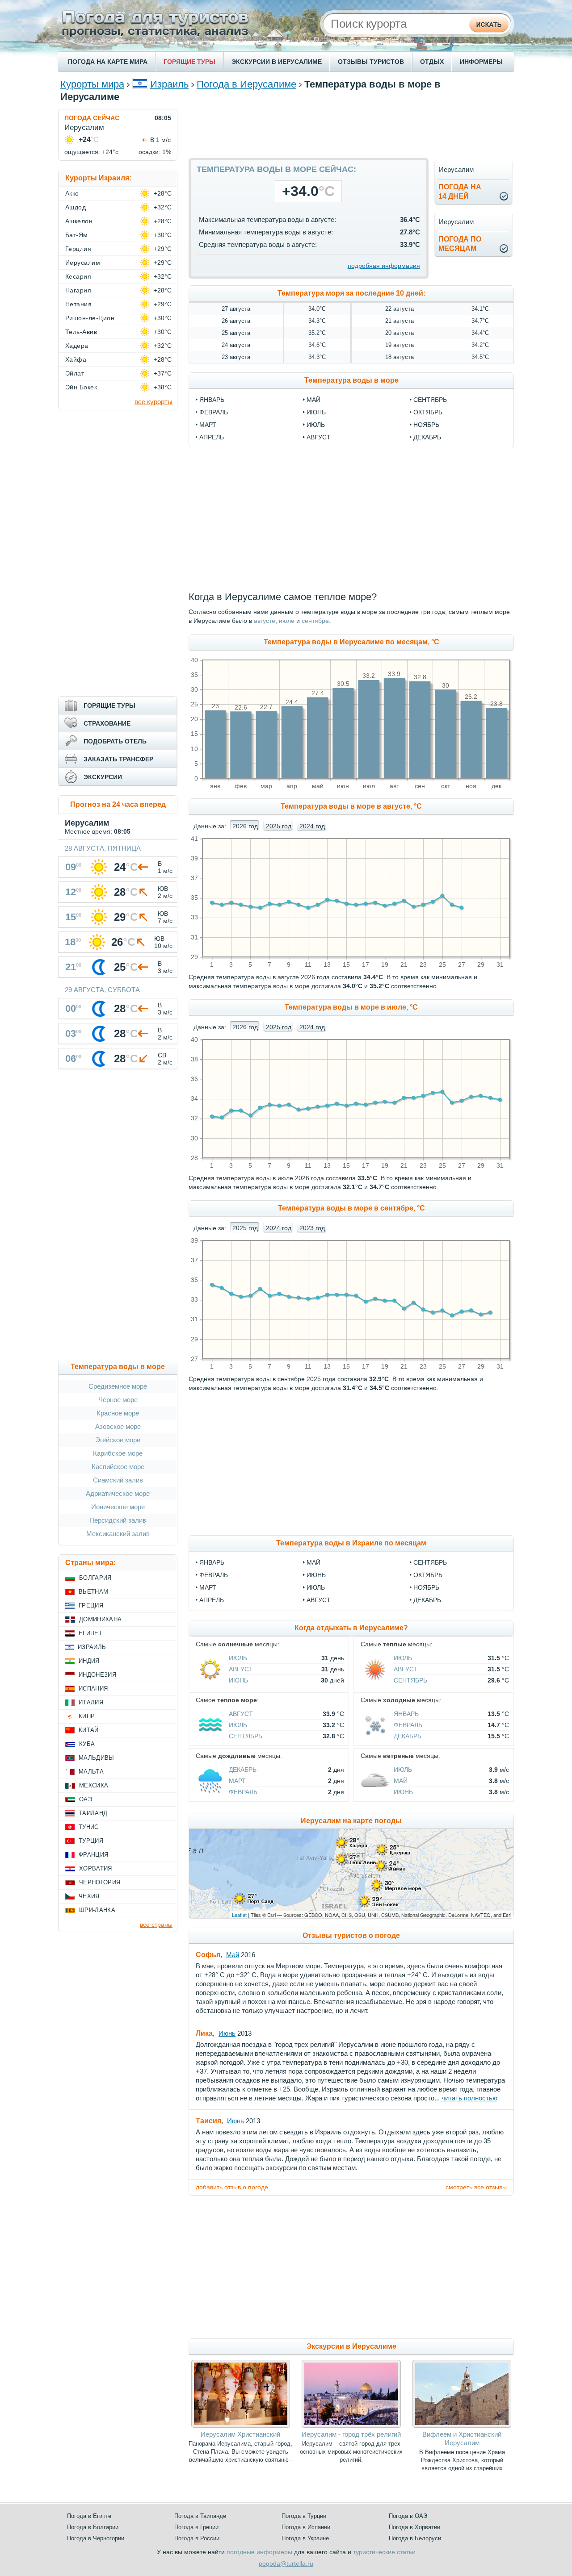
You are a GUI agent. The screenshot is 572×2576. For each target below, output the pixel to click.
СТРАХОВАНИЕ (107, 723)
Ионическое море (118, 1507)
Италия (91, 1702)
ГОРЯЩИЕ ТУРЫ (189, 62)
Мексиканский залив (118, 1534)
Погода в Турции (304, 2516)
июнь (316, 412)
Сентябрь (430, 1562)
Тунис (89, 1827)
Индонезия (97, 1675)
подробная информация (384, 266)
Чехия (89, 1896)
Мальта (91, 1772)
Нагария (78, 290)
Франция (93, 1855)
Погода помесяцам (460, 244)
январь (212, 400)
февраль (214, 412)
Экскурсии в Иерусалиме (351, 2346)
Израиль (169, 84)
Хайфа (76, 359)
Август (319, 1600)
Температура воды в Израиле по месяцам (351, 1543)
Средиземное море (118, 1386)
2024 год (312, 826)
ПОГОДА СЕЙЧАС (92, 118)
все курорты (154, 402)
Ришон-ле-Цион (90, 318)
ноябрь (426, 425)
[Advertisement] (351, 129)
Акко (72, 193)
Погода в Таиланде (200, 2516)
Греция (91, 1605)
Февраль (214, 1575)
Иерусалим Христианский (240, 2434)
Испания (93, 1689)
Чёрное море (118, 1400)
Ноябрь (426, 1587)
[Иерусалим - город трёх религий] (351, 2426)
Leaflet (239, 1915)
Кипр (87, 1716)
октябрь (428, 412)
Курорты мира (92, 84)
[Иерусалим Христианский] (241, 2426)
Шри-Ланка (97, 1910)
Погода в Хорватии (414, 2527)
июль (316, 425)
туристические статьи (384, 2552)
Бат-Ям (77, 235)
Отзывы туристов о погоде (351, 1935)
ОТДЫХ (432, 62)
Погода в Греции (196, 2527)
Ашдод (76, 207)
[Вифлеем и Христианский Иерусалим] (462, 2426)
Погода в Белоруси (415, 2538)
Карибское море (118, 1453)
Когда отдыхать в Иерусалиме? (351, 1628)
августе (265, 621)
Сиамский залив (118, 1480)
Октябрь (428, 1575)
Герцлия (78, 249)
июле (287, 621)
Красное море (118, 1413)
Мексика (94, 1785)
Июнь (316, 1575)
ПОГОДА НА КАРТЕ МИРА (108, 62)
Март (208, 1587)
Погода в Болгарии (93, 2527)
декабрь (427, 437)
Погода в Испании (306, 2527)
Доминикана (100, 1619)
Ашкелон (79, 221)
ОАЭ (86, 1799)
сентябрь (430, 400)
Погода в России (197, 2538)
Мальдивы (97, 1758)
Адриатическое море (118, 1493)
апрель (212, 437)
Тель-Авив (81, 332)
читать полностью (469, 2098)
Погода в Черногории (96, 2538)
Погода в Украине (305, 2538)
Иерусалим (83, 263)
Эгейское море (118, 1440)
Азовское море (118, 1426)
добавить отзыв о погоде (232, 2187)
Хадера (77, 346)
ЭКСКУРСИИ (103, 777)
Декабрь (427, 1600)
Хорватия (96, 1868)
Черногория (100, 1882)
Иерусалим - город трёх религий (351, 2434)
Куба (87, 1744)
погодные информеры (259, 2552)
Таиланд (93, 1813)
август (319, 437)
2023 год (312, 1228)
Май (313, 1562)
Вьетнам (93, 1592)
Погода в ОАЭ (408, 2516)
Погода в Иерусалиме (246, 84)
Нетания (78, 304)
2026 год (245, 826)
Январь (212, 1562)
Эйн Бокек (81, 387)
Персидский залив (118, 1520)
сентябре (315, 621)
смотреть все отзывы (476, 2187)
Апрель (212, 1600)
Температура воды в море (351, 380)
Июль (316, 1587)
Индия (89, 1661)
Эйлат (75, 373)
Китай (89, 1730)
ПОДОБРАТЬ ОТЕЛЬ (115, 741)
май (313, 400)
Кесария (78, 276)
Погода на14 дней (460, 192)
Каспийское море (118, 1467)
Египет (90, 1633)
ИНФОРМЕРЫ (481, 62)
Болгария (95, 1578)
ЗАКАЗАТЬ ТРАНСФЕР (118, 759)
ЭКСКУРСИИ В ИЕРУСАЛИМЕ (277, 62)
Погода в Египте (89, 2516)
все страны (156, 1925)
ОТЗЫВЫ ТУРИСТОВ (371, 62)
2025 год (279, 826)
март (208, 425)
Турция (91, 1841)
